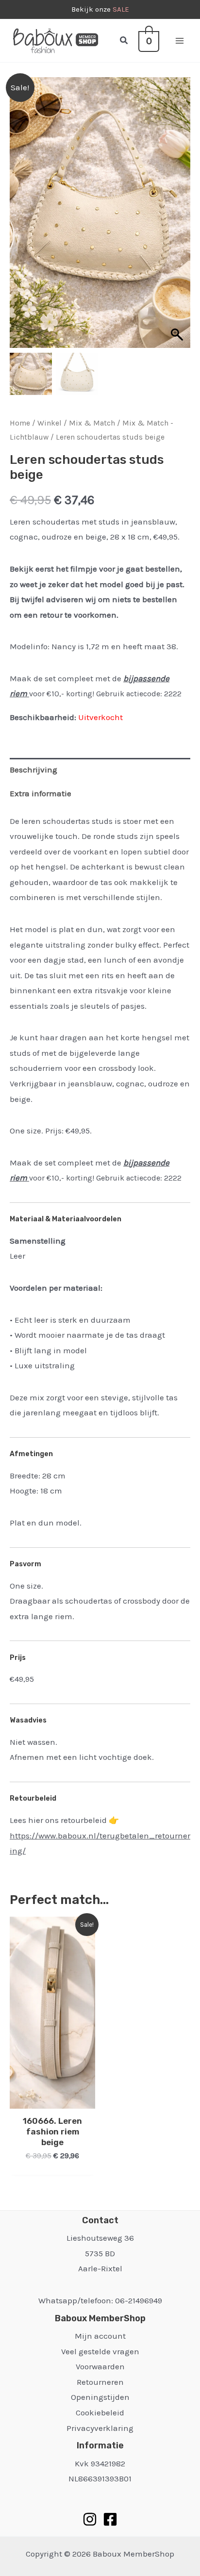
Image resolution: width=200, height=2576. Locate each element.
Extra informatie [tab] (41, 793)
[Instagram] (90, 2519)
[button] (124, 41)
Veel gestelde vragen (100, 2351)
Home (20, 423)
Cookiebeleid (100, 2412)
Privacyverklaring (100, 2428)
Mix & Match (92, 423)
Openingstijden (100, 2397)
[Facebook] (110, 2519)
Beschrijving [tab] (33, 770)
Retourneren (100, 2382)
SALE (121, 9)
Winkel (50, 423)
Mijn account (100, 2336)
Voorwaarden (100, 2366)
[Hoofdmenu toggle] (180, 41)
